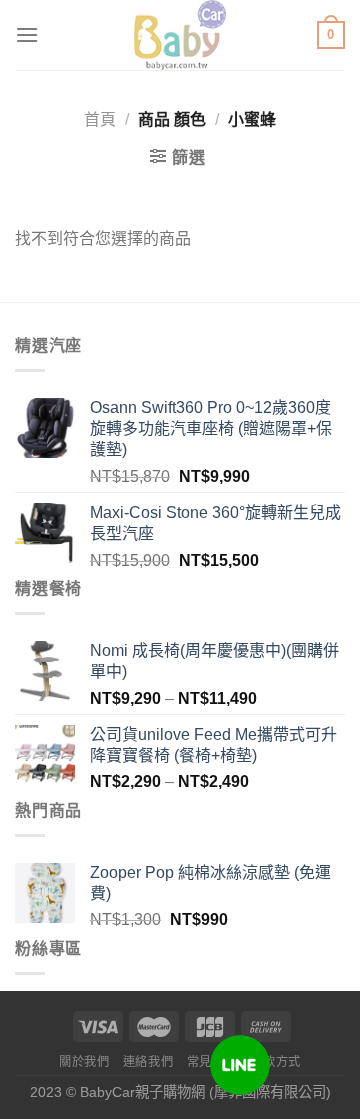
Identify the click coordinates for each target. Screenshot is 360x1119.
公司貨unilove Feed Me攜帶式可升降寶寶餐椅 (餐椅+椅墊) (213, 745)
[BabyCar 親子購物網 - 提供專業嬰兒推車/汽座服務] (180, 35)
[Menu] (27, 34)
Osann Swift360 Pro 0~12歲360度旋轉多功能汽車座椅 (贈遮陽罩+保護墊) (211, 428)
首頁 (100, 119)
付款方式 (276, 1062)
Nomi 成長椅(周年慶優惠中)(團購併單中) (214, 661)
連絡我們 (148, 1062)
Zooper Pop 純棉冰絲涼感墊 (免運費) (210, 883)
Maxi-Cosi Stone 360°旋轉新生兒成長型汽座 (215, 523)
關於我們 (84, 1062)
